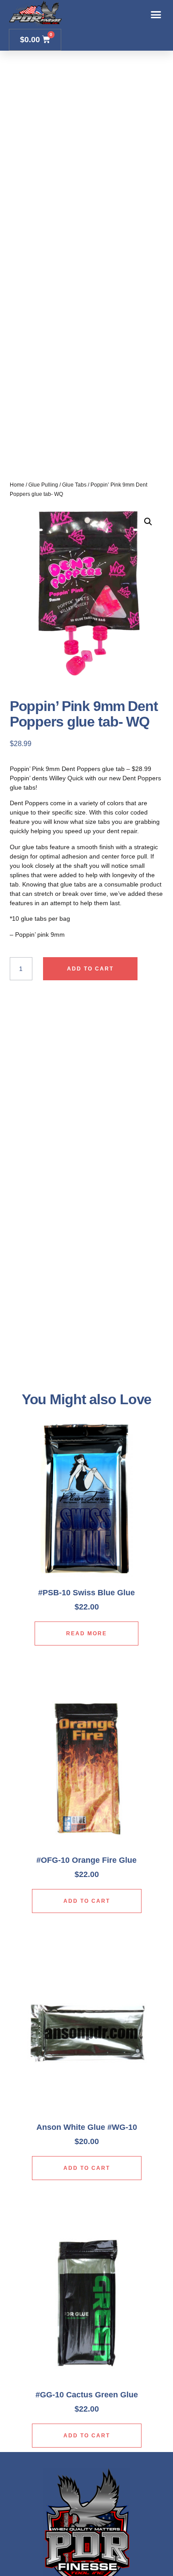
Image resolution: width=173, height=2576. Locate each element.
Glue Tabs (74, 485)
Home (17, 485)
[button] (156, 15)
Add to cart (90, 969)
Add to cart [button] (87, 1901)
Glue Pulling (43, 485)
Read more (86, 1633)
